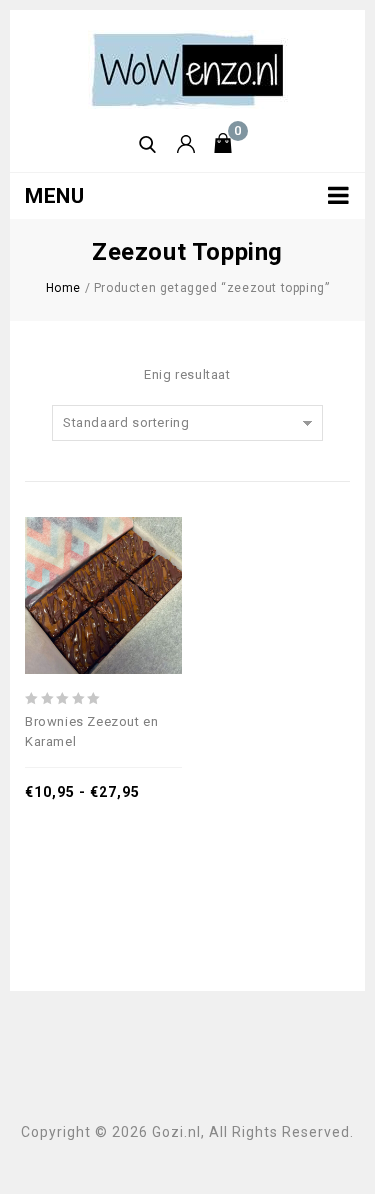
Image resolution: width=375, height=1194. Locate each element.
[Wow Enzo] (188, 68)
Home (63, 288)
